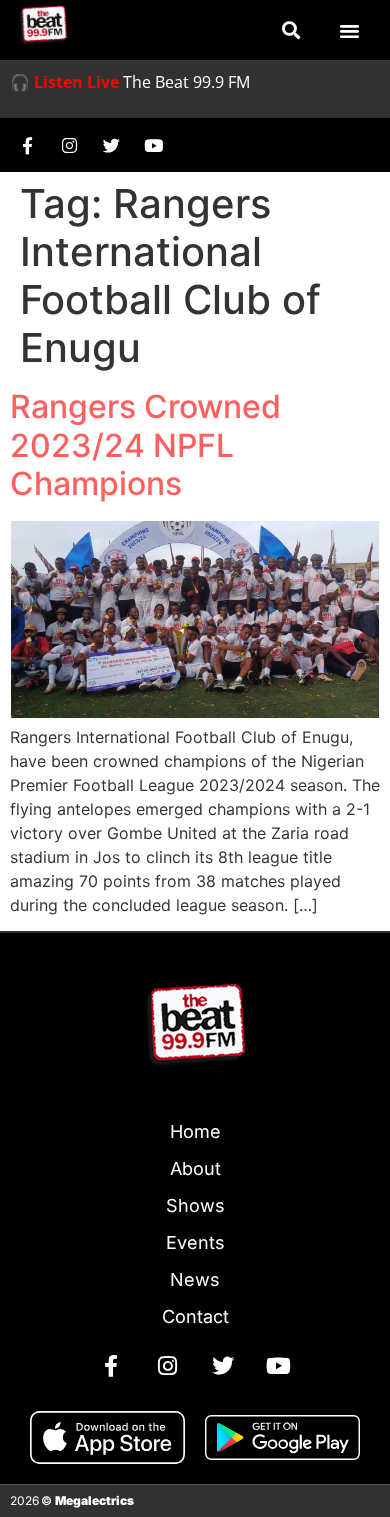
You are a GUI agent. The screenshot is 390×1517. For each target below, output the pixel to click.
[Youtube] (153, 145)
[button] (291, 30)
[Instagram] (69, 145)
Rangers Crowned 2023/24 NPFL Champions (145, 445)
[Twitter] (111, 145)
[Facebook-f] (27, 145)
